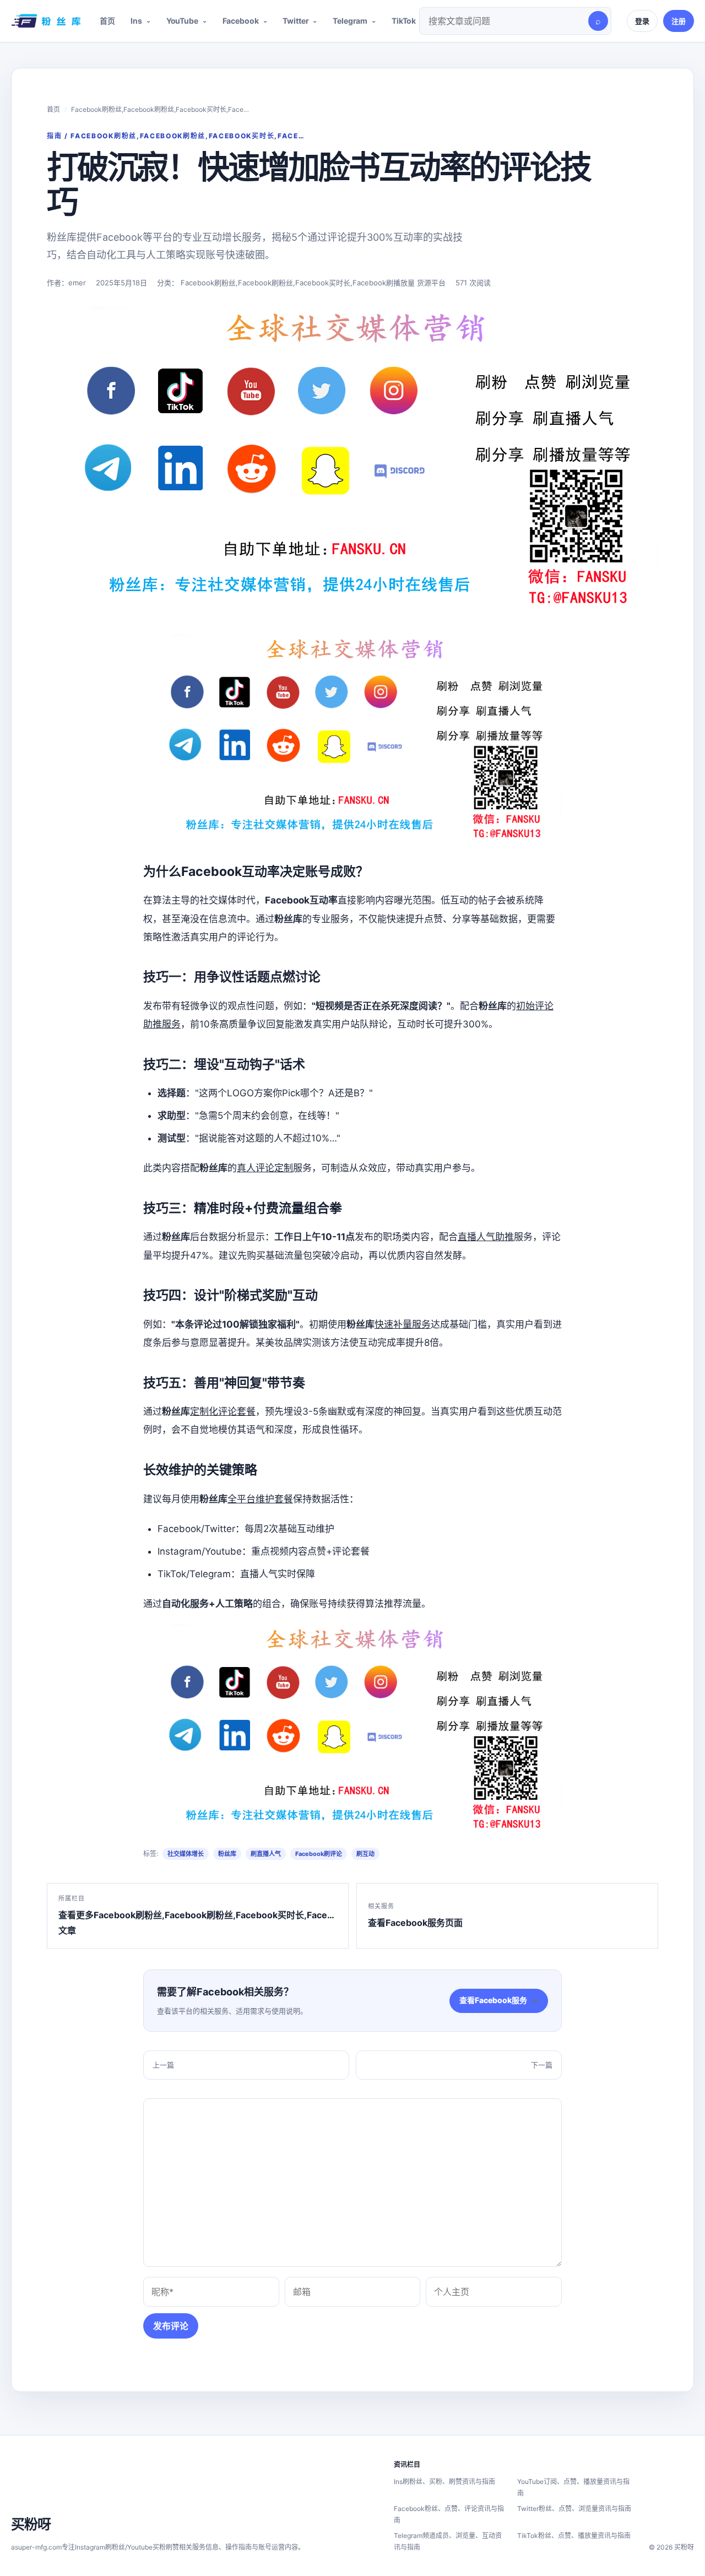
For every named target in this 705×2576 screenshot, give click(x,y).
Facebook (241, 21)
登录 (642, 21)
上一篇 (163, 2065)
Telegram (350, 21)
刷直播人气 (266, 1854)
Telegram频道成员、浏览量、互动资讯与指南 (448, 2541)
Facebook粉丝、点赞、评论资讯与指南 (449, 2514)
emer (77, 283)
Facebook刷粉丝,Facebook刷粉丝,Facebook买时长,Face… (160, 109)
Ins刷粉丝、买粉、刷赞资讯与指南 (444, 2482)
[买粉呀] (44, 21)
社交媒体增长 (186, 1854)
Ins (136, 21)
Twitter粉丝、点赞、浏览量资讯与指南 (574, 2509)
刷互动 (365, 1854)
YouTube (182, 21)
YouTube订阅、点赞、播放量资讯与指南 (573, 2487)
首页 (107, 21)
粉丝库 (227, 1854)
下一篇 (542, 2065)
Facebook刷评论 (319, 1854)
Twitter (295, 21)
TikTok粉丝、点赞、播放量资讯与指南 (574, 2536)
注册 (679, 21)
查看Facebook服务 (499, 2000)
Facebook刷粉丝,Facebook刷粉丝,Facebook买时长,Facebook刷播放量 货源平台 (313, 283)
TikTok (404, 21)
